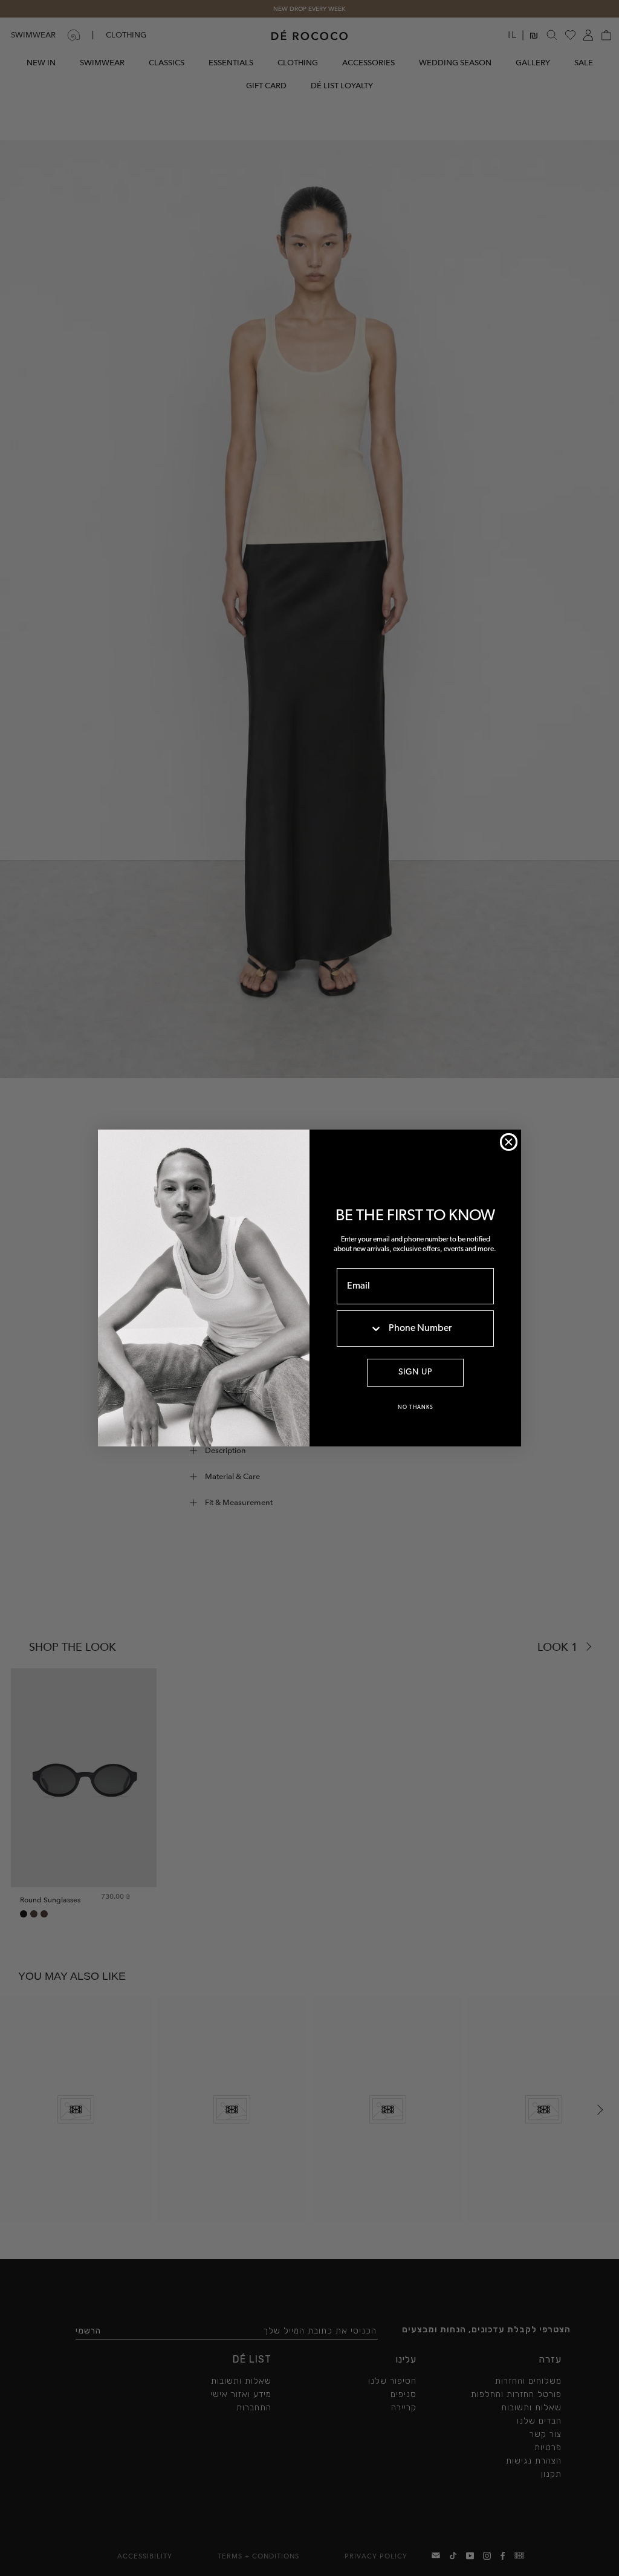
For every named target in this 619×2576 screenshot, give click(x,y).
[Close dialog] (509, 1142)
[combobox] (360, 1329)
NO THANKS (416, 1407)
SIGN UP (415, 1372)
